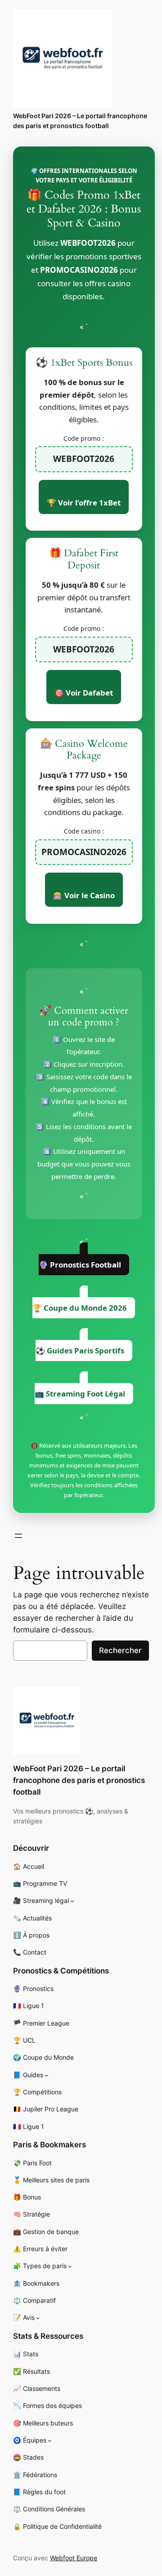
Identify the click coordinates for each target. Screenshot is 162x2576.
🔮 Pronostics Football (80, 1265)
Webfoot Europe (74, 2558)
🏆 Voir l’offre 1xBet (84, 503)
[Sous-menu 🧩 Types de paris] (70, 2266)
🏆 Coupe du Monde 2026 (80, 1308)
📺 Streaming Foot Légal (80, 1394)
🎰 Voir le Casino (84, 895)
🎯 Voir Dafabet (84, 693)
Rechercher (120, 1650)
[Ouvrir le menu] (18, 1536)
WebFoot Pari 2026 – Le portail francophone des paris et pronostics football (79, 1780)
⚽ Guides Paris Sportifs (80, 1350)
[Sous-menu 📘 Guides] (47, 2075)
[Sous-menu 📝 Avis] (38, 2318)
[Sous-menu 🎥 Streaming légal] (72, 1901)
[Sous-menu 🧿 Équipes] (50, 2441)
